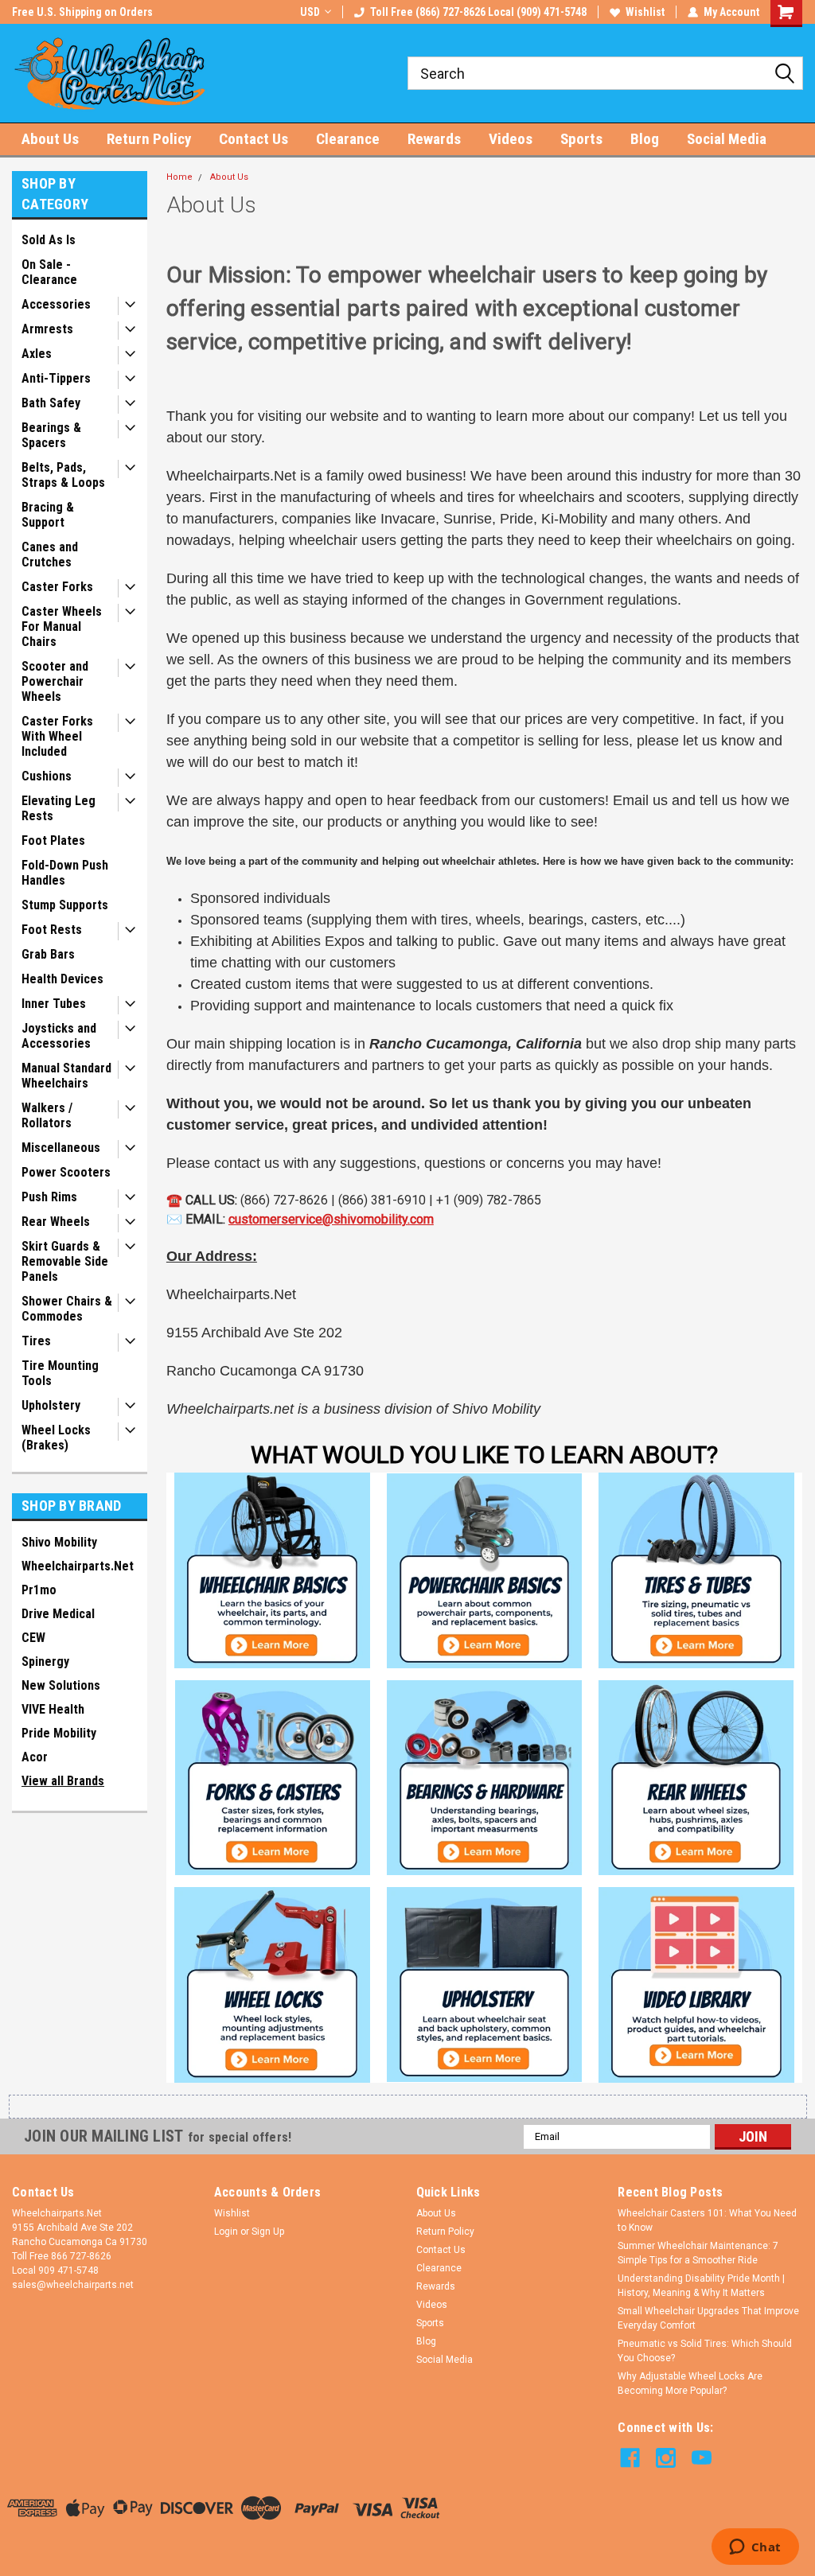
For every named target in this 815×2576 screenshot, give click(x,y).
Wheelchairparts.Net (78, 1566)
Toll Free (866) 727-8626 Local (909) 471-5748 (478, 12)
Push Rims (49, 1197)
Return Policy (149, 139)
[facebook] (630, 2458)
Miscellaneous (61, 1148)
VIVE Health (53, 1709)
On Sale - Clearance (49, 272)
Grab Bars (48, 954)
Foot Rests (52, 930)
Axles (37, 354)
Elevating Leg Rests (58, 808)
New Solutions (61, 1685)
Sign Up (268, 2232)
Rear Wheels (56, 1222)
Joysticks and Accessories (59, 1036)
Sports (581, 139)
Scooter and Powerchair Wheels (55, 681)
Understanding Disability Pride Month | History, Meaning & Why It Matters (701, 2286)
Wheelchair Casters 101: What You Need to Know (707, 2220)
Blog (645, 139)
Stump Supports (65, 905)
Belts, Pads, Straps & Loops (63, 475)
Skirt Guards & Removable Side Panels (65, 1261)
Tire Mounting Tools (60, 1373)
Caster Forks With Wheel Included (57, 736)
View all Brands (63, 1781)
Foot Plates (53, 841)
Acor (35, 1757)
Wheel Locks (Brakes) (56, 1438)
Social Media (727, 139)
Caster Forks (57, 587)
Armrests (47, 329)
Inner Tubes (54, 1004)
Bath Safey (51, 403)
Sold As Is (49, 240)
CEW (33, 1638)
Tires (36, 1341)
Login (226, 2232)
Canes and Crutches (50, 555)
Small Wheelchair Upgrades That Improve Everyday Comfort (708, 2318)
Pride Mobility (59, 1733)
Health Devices (62, 979)
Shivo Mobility (59, 1542)
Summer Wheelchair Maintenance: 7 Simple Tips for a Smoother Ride (698, 2253)
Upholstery (51, 1405)
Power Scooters (66, 1172)
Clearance (348, 139)
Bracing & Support (48, 515)
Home (179, 177)
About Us (50, 139)
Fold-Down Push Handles (65, 873)
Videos (511, 139)
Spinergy (45, 1662)
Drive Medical (58, 1614)
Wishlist (645, 12)
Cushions (47, 776)
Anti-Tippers (56, 378)
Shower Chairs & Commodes (67, 1309)
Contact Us (253, 139)
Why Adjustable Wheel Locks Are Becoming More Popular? (690, 2383)
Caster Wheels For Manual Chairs (62, 626)
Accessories (56, 304)
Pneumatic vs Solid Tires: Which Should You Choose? (705, 2351)
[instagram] (666, 2458)
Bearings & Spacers (51, 435)
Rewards (434, 139)
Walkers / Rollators (47, 1115)
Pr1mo (39, 1590)
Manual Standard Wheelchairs (66, 1076)
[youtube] (702, 2458)
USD (310, 12)
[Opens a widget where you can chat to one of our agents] (755, 2548)
